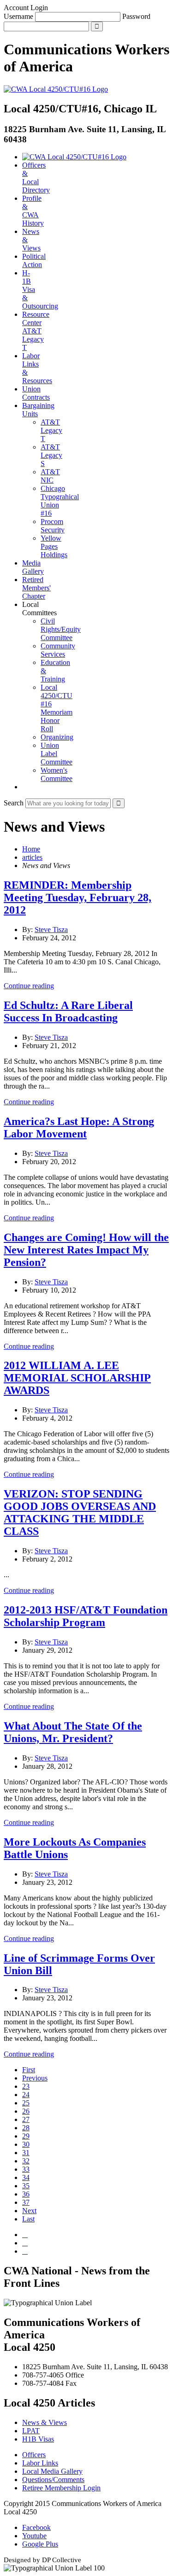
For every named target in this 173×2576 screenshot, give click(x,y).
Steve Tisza (51, 930)
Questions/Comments (53, 2480)
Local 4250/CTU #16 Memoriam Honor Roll (57, 708)
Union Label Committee (57, 754)
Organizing (57, 737)
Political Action (34, 260)
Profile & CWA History (33, 211)
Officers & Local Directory (36, 178)
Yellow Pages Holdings (54, 546)
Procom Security (53, 526)
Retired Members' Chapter (36, 588)
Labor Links (40, 2463)
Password (136, 16)
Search (14, 803)
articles (32, 857)
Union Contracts (36, 393)
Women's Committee (57, 774)
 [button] (25, 787)
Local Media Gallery (52, 2471)
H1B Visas (38, 2439)
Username (18, 16)
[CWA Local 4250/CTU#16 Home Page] (56, 89)
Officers (34, 2455)
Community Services (58, 650)
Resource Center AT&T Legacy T (36, 331)
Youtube (34, 2536)
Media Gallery (33, 567)
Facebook (36, 2527)
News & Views (45, 2422)
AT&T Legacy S (51, 455)
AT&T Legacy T (51, 430)
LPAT (31, 2431)
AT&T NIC (50, 476)
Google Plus (40, 2544)
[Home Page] (74, 157)
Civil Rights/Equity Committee (61, 629)
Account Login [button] (26, 8)
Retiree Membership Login (61, 2488)
